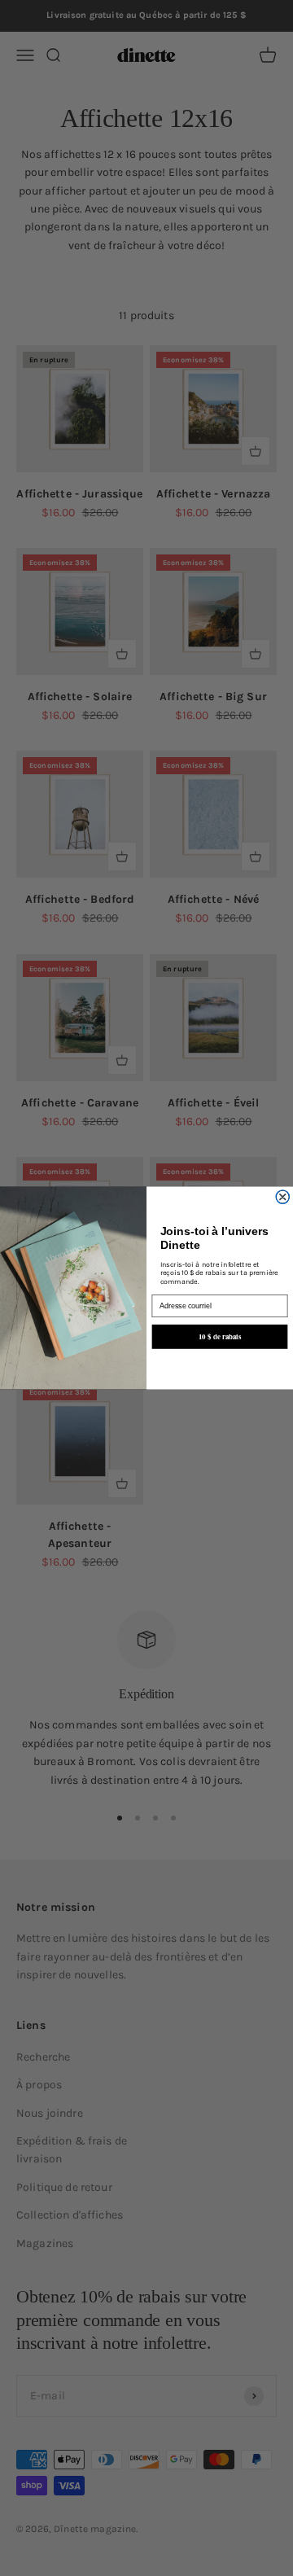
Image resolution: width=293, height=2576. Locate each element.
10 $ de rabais (220, 1336)
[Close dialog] (283, 1197)
